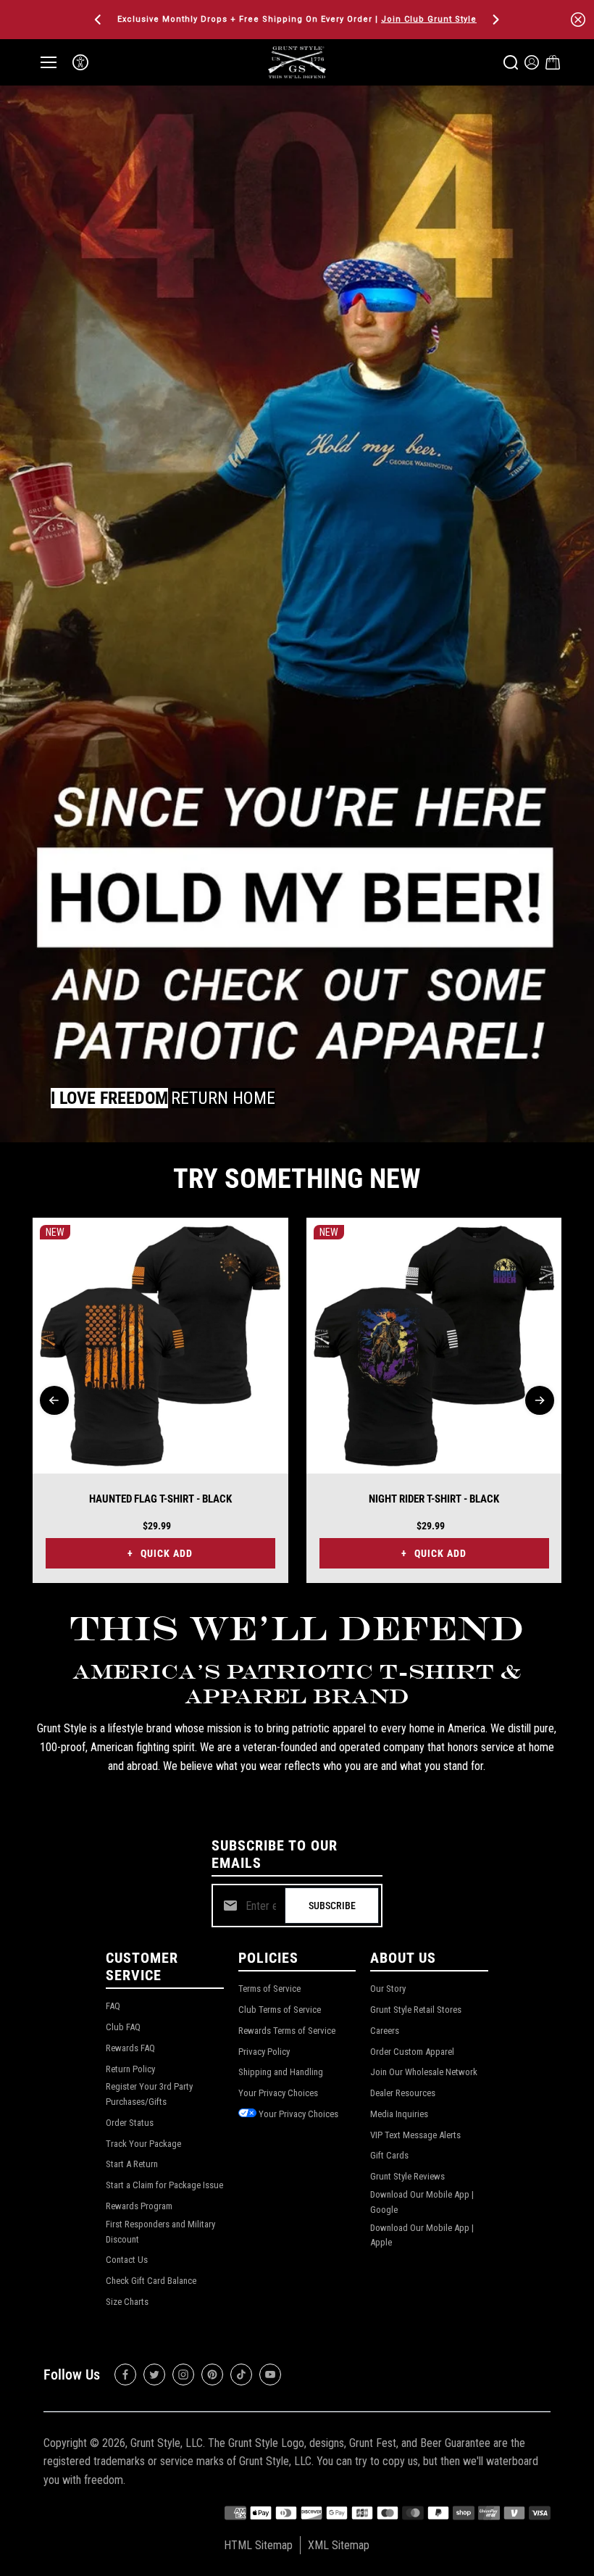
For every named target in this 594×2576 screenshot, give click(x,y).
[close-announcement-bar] (578, 20)
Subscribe (332, 1906)
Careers (385, 2031)
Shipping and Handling (281, 2072)
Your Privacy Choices (278, 2093)
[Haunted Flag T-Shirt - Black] (160, 1346)
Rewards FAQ (130, 2048)
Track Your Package (143, 2144)
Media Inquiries (399, 2114)
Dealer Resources (403, 2093)
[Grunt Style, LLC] (297, 62)
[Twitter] (154, 2375)
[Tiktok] (241, 2375)
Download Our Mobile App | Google (422, 2202)
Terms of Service (269, 1989)
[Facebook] (125, 2375)
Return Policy (130, 2069)
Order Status (130, 2123)
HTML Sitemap (258, 2545)
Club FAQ (123, 2027)
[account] (532, 62)
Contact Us (127, 2260)
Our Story (388, 1989)
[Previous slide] (54, 1400)
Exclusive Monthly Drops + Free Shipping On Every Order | (297, 19)
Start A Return (132, 2164)
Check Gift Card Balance (151, 2281)
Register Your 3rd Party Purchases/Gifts (149, 2094)
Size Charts (127, 2302)
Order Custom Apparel (412, 2052)
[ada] (80, 62)
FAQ (113, 2006)
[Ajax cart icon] (553, 62)
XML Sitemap (339, 2545)
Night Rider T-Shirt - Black (434, 1499)
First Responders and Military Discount (160, 2232)
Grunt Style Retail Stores (416, 2010)
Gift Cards (389, 2155)
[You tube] (270, 2375)
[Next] (495, 20)
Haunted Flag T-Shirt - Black (160, 1499)
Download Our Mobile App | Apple (422, 2235)
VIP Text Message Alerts (415, 2135)
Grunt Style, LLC (167, 2443)
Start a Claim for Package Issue (164, 2185)
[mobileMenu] (49, 62)
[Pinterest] (212, 2375)
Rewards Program (139, 2206)
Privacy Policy (264, 2052)
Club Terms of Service (280, 2010)
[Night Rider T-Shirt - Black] (434, 1346)
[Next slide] (540, 1400)
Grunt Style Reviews (407, 2176)
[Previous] (99, 20)
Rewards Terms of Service (287, 2031)
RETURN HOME (223, 1098)
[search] (511, 62)
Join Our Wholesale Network (424, 2072)
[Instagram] (183, 2375)
